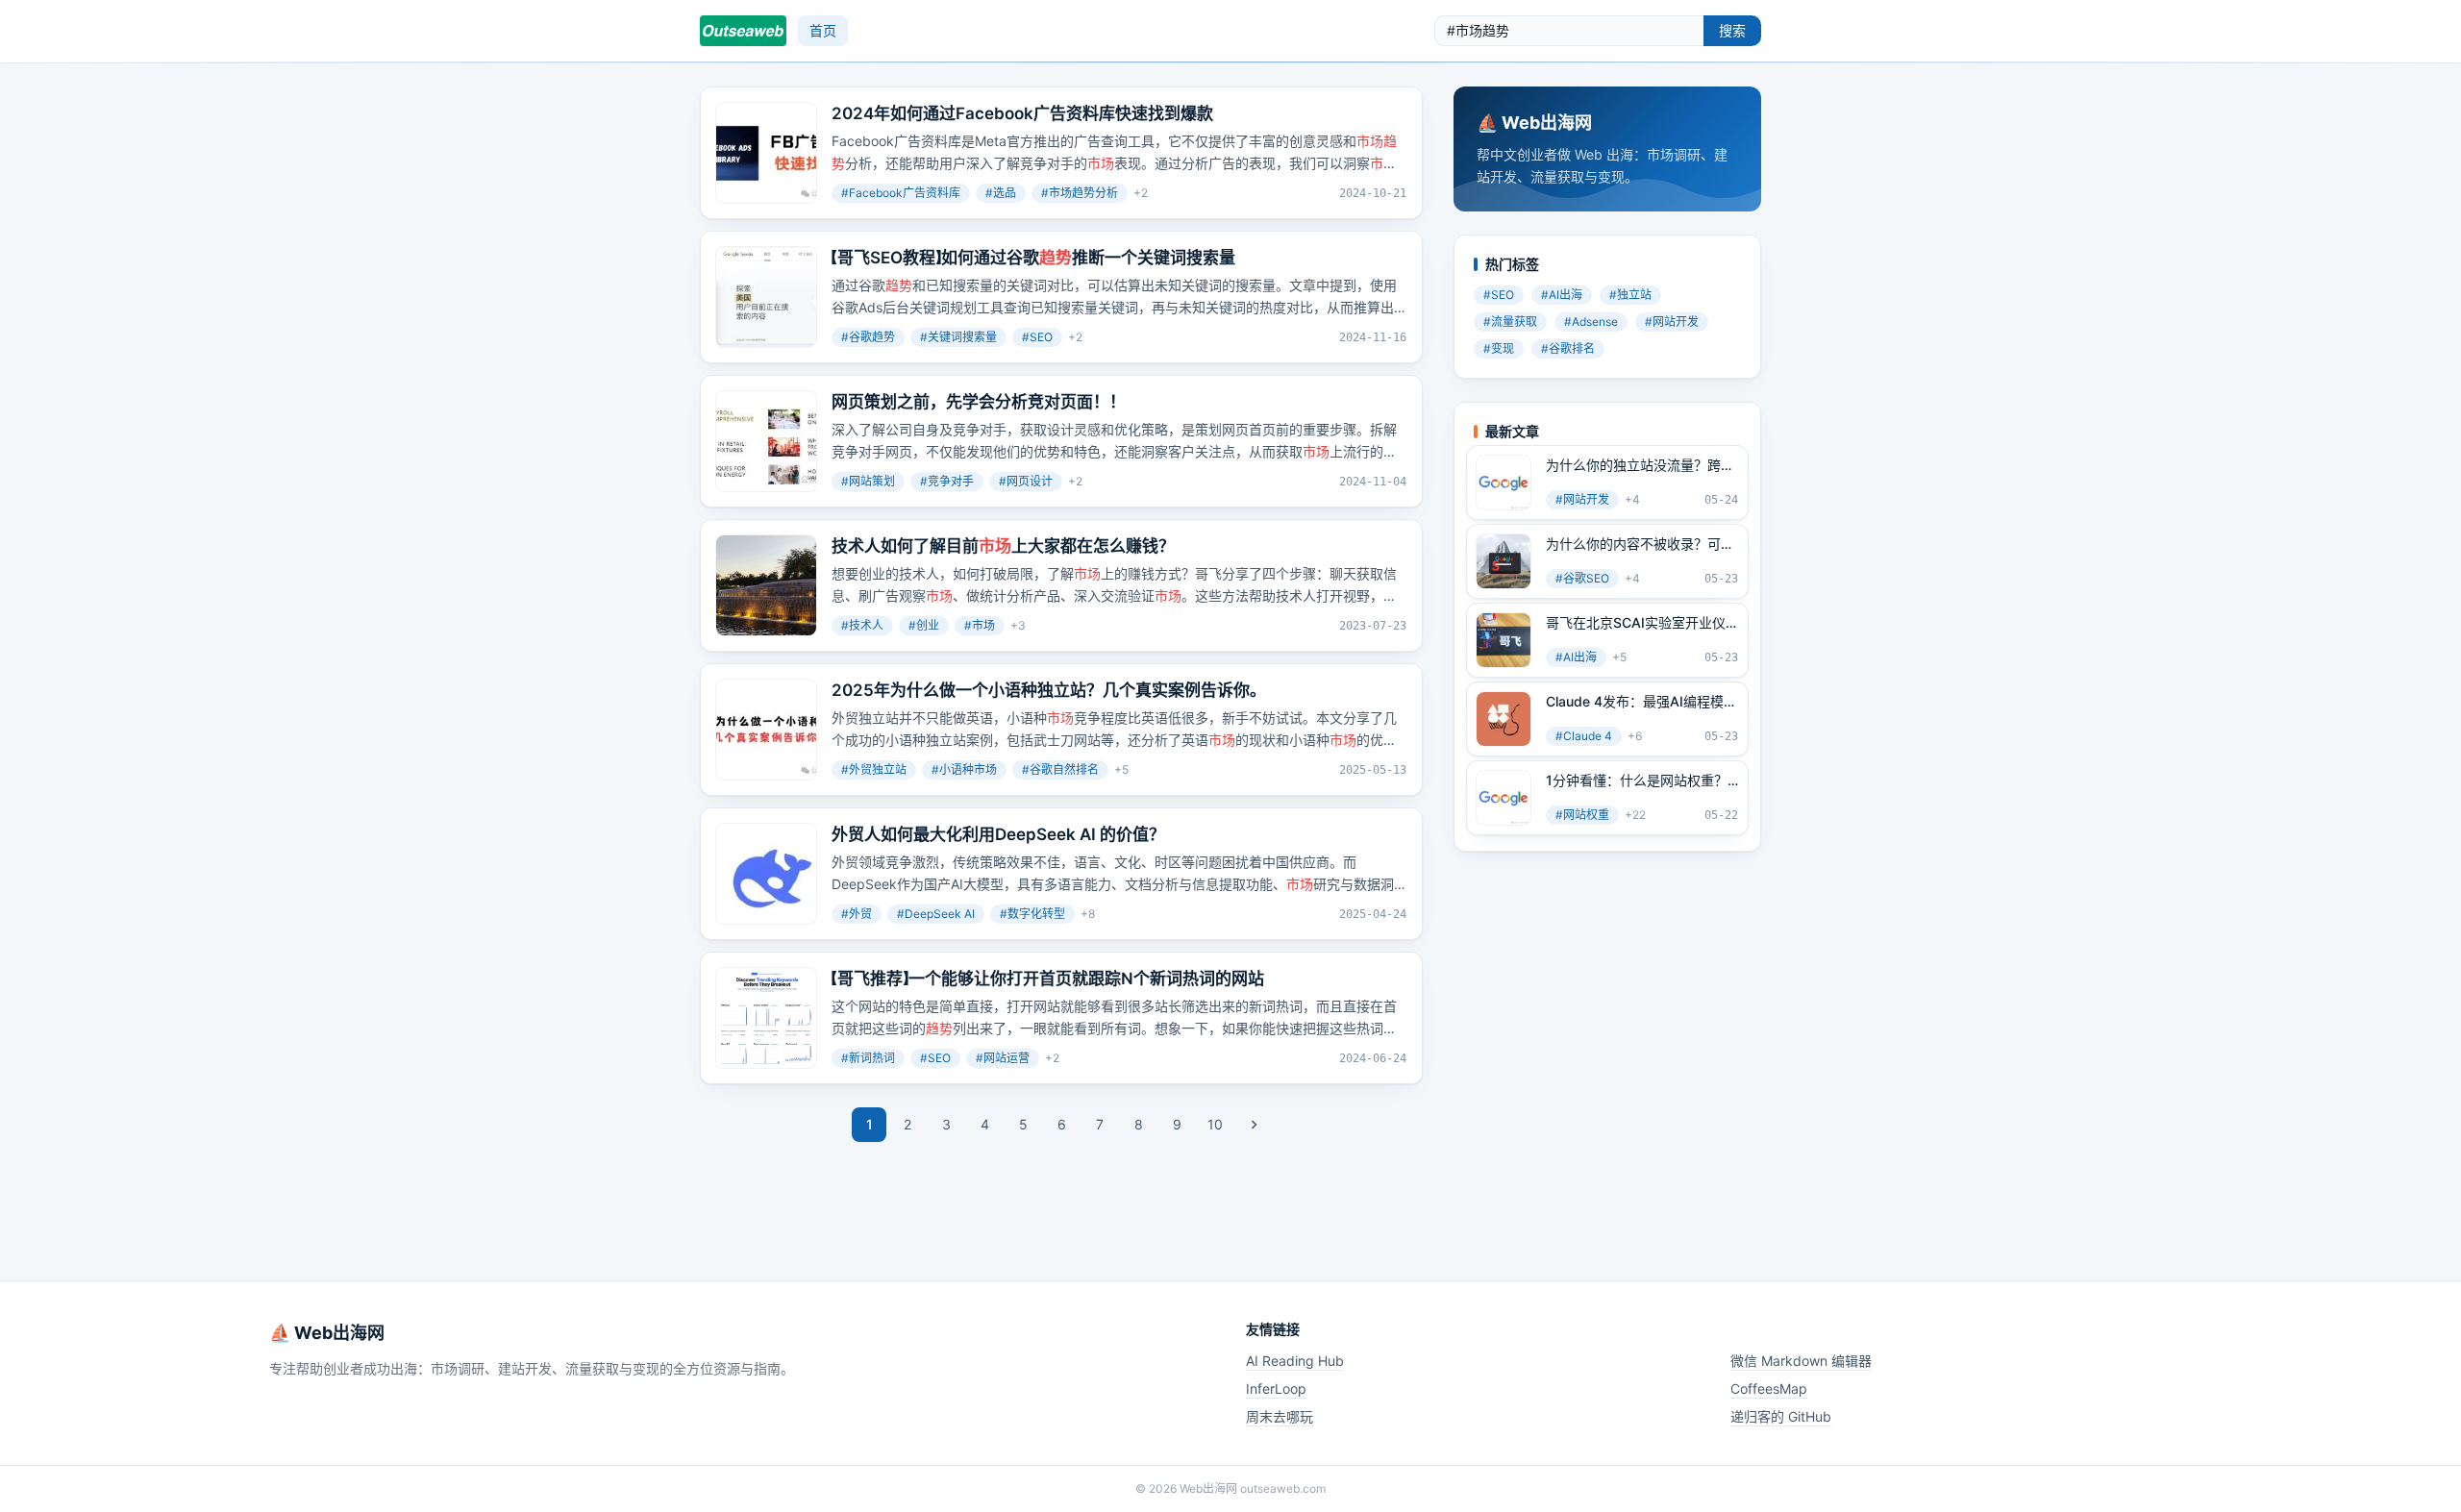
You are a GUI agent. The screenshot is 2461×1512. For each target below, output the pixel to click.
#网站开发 (1672, 322)
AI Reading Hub (1295, 1361)
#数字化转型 (1032, 914)
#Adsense (1591, 322)
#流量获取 (1510, 322)
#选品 (1001, 193)
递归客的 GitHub (1781, 1416)
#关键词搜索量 (958, 337)
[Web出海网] (743, 31)
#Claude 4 (1584, 736)
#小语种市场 (964, 769)
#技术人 (862, 625)
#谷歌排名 (1568, 348)
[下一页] (1254, 1125)
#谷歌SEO (1582, 578)
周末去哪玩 (1280, 1416)
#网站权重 (1582, 815)
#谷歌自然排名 (1060, 769)
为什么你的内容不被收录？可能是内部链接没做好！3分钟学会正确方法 (1640, 544)
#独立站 (1630, 295)
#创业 (924, 625)
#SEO (1037, 337)
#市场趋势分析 (1080, 193)
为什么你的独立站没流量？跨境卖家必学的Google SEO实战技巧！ (1640, 465)
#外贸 (857, 914)
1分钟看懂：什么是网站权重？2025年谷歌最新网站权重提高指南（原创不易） (1637, 781)
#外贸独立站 (874, 769)
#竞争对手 (947, 481)
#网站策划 (868, 481)
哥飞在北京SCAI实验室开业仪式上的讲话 (1636, 623)
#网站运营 (1003, 1058)
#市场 (980, 625)
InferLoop (1276, 1388)
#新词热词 (868, 1058)
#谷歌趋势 (868, 337)
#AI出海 (1562, 295)
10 (1215, 1124)
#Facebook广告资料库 (901, 193)
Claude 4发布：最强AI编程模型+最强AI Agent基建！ (1641, 702)
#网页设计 (1026, 481)
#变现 (1499, 348)
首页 (823, 30)
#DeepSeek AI (936, 914)
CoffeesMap (1769, 1388)
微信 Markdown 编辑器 (1801, 1361)
